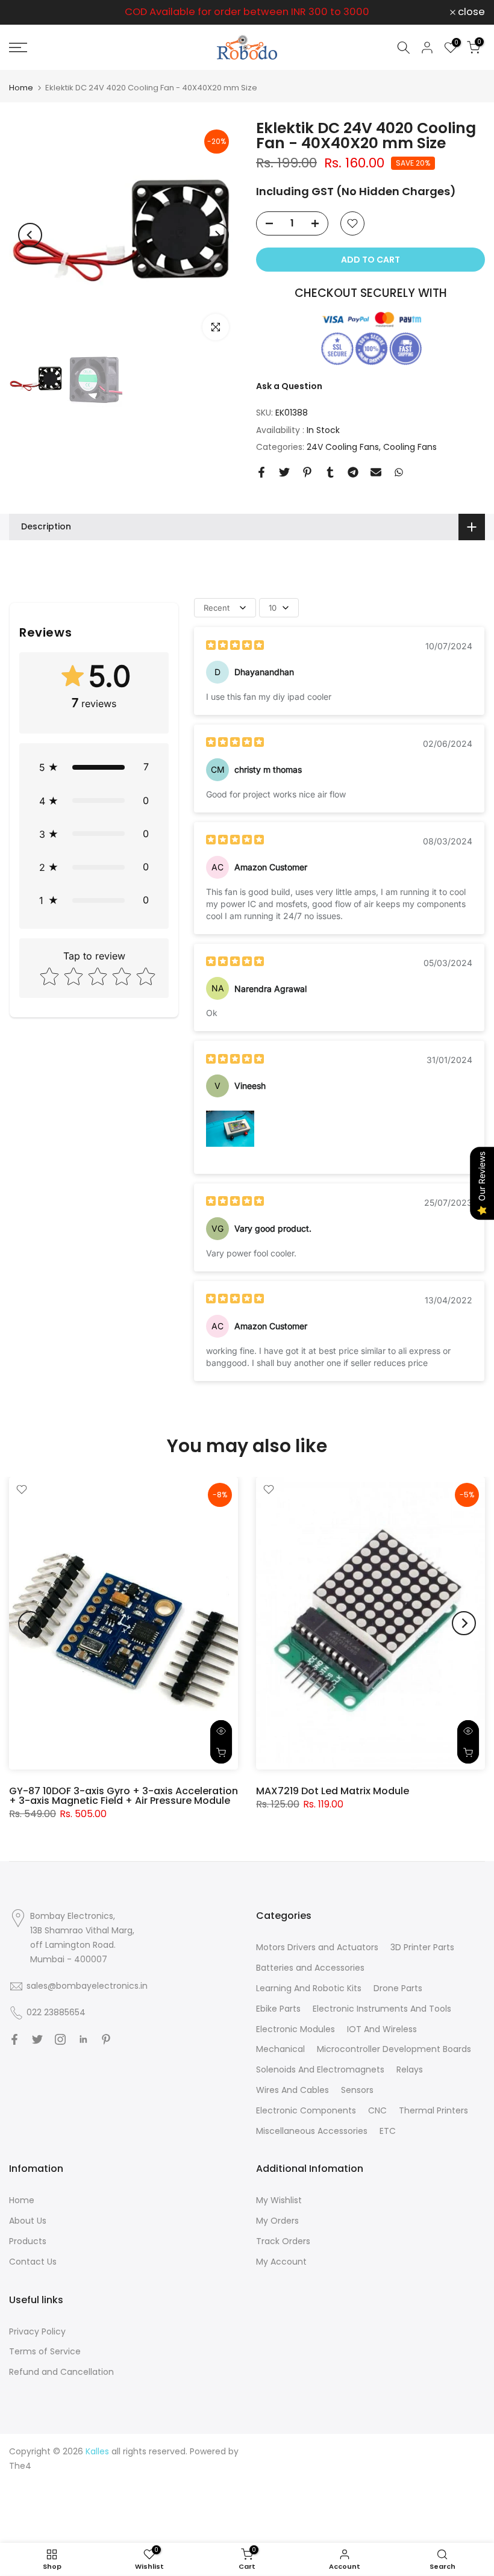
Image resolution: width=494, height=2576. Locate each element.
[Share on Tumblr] (330, 472)
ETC (388, 2131)
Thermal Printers (433, 2110)
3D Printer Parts (422, 1947)
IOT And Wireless (382, 2029)
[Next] (217, 235)
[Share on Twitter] (284, 472)
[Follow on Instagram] (60, 2039)
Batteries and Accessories (310, 1968)
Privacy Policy (37, 2331)
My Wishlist (279, 2200)
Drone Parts (398, 1988)
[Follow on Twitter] (37, 2039)
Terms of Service (45, 2351)
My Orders (277, 2221)
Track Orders (283, 2241)
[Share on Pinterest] (307, 472)
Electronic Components (306, 2110)
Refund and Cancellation (61, 2372)
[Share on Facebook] (261, 472)
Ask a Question (289, 386)
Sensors (357, 2090)
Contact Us (33, 2262)
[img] (235, 647)
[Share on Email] (376, 472)
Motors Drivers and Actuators (317, 1947)
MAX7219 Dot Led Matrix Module (333, 1790)
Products (28, 2241)
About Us (28, 2221)
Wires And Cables (292, 2090)
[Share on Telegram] (353, 472)
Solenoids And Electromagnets (320, 2069)
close (29, 12)
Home (21, 88)
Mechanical (280, 2049)
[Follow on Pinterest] (106, 2039)
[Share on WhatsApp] (399, 472)
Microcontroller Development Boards (394, 2049)
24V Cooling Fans (343, 447)
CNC (377, 2110)
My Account (281, 2262)
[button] (94, 767)
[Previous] (30, 235)
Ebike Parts (278, 2009)
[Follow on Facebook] (14, 2039)
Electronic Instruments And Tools (382, 2009)
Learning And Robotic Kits (309, 1988)
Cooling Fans (410, 447)
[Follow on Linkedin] (83, 2039)
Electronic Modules (295, 2029)
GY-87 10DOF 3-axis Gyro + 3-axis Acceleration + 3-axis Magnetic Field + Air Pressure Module (123, 1795)
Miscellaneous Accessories (312, 2131)
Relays (410, 2069)
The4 (20, 2466)
